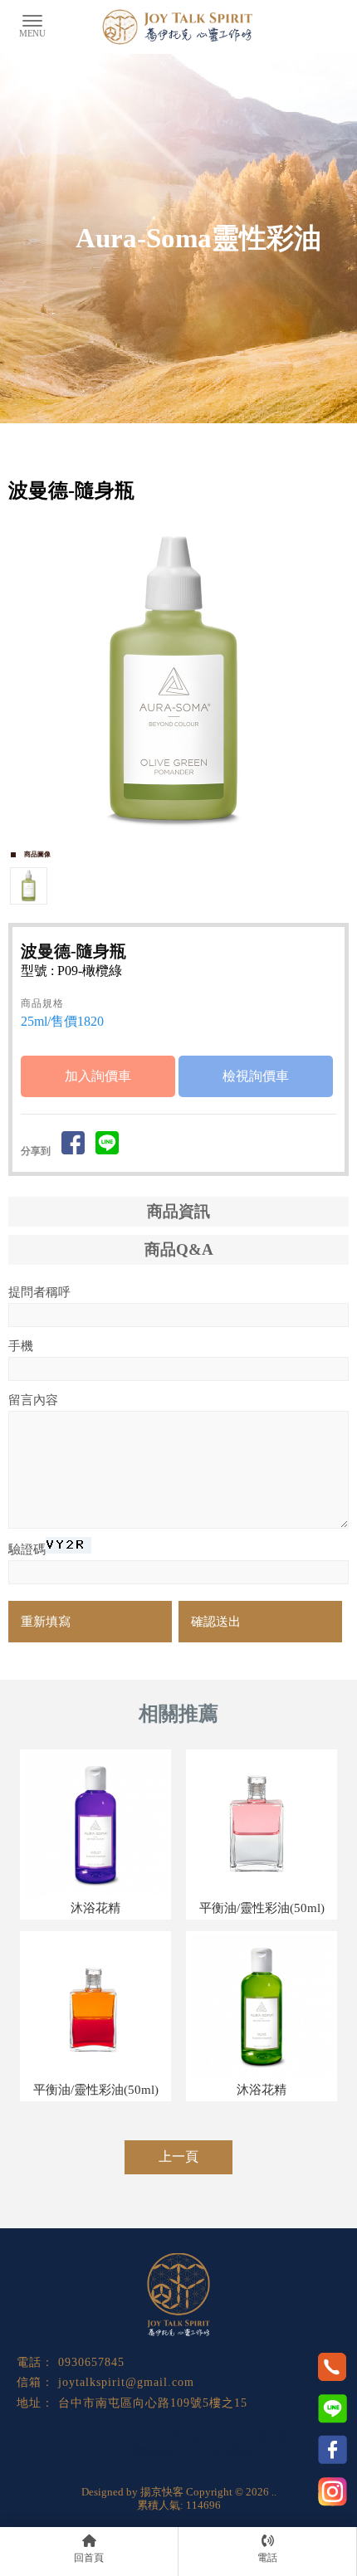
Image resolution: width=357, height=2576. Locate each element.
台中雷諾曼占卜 (272, 2437)
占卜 (55, 2437)
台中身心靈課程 (223, 2451)
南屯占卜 (141, 2437)
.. (274, 2492)
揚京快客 (162, 2492)
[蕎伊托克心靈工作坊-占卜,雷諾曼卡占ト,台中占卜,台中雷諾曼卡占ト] (178, 29)
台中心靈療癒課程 (139, 2451)
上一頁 (178, 2156)
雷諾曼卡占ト (199, 2437)
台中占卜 (93, 2437)
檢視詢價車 (256, 1076)
